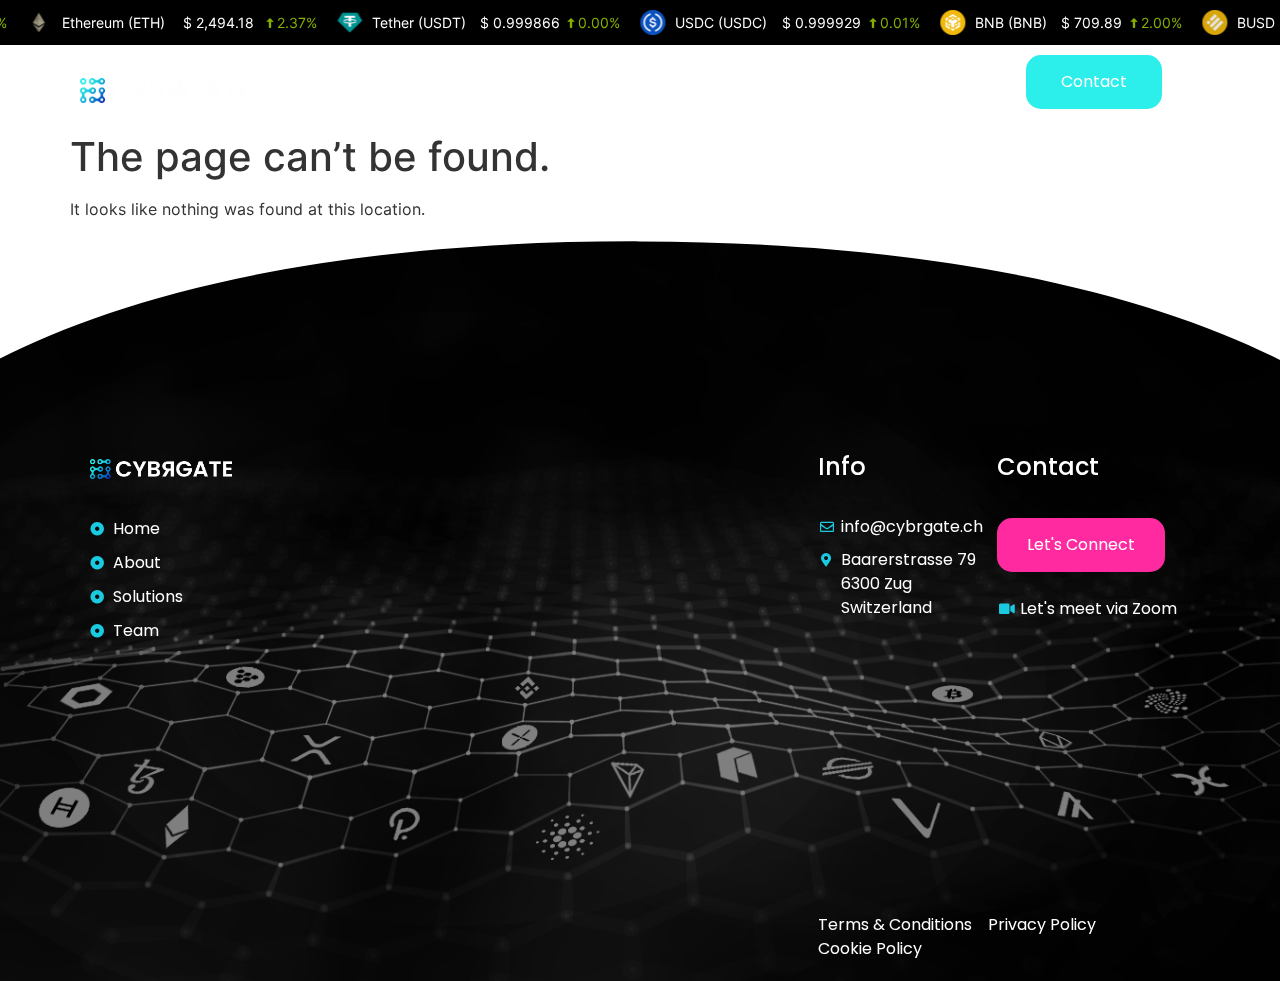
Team (949, 84)
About (732, 84)
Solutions (841, 84)
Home (634, 84)
